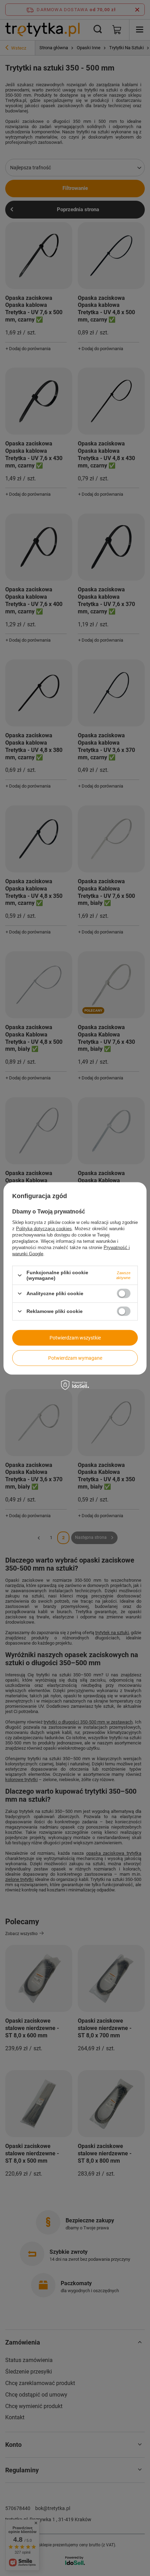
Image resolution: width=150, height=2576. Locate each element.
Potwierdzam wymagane (75, 1358)
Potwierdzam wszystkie (75, 1338)
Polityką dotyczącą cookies (44, 1229)
